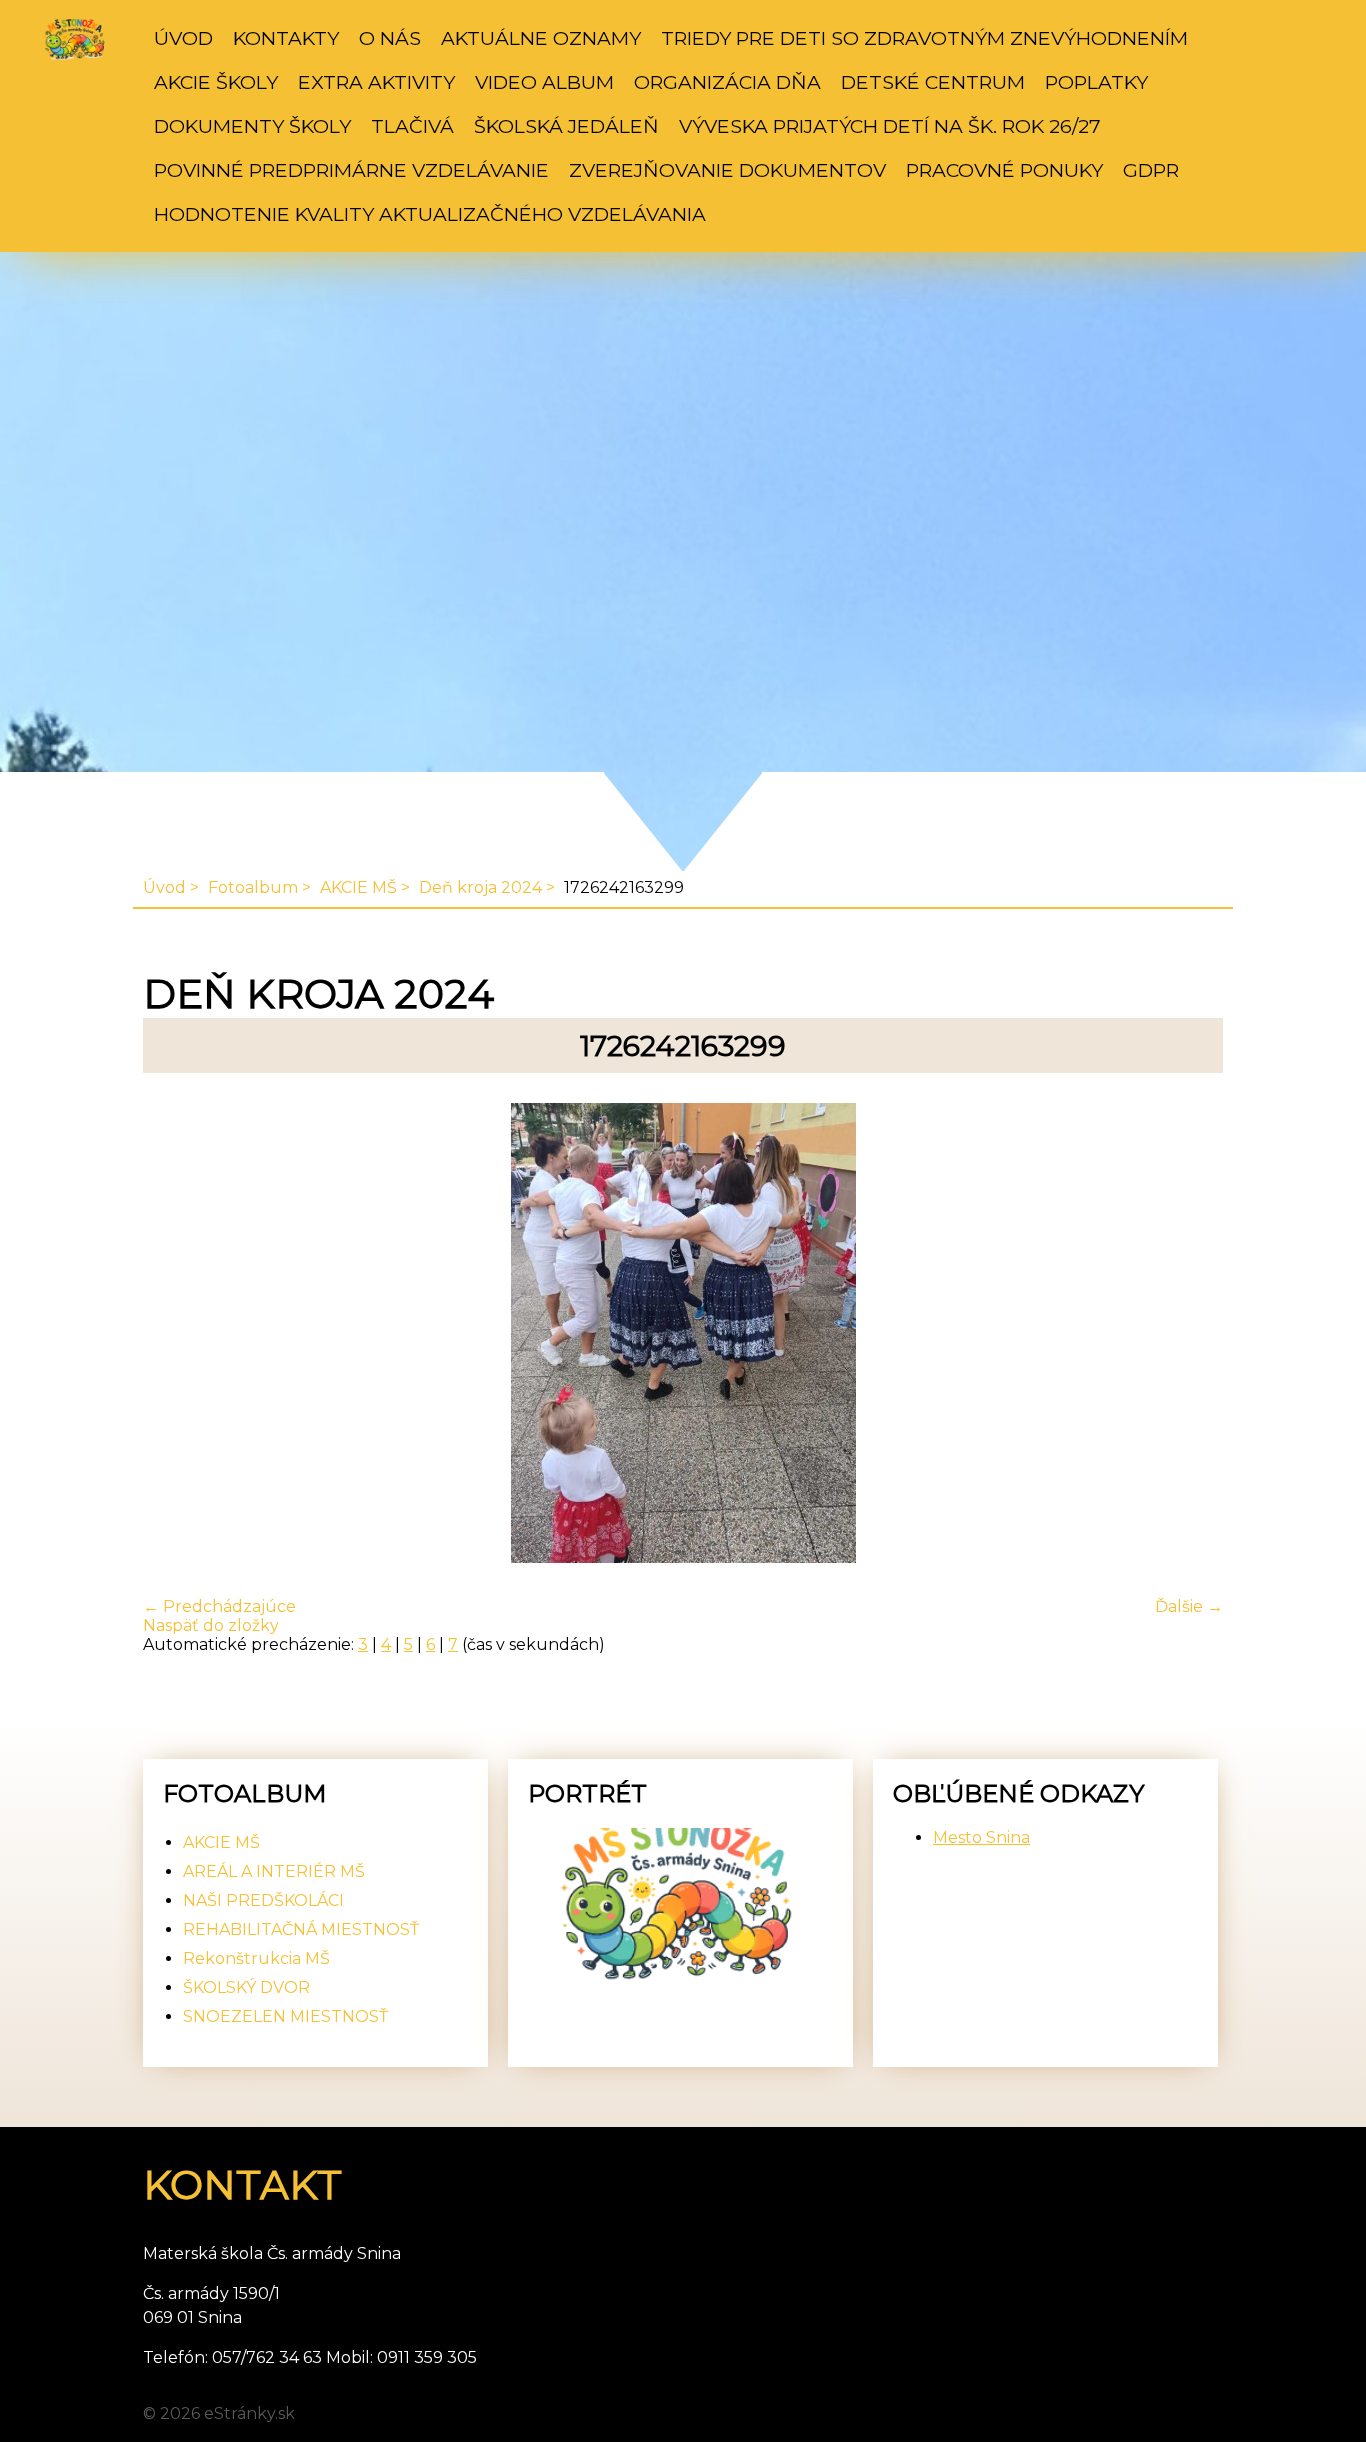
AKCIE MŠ (358, 887)
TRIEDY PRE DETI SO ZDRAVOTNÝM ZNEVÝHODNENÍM (924, 38)
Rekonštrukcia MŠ (256, 1958)
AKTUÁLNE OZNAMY (541, 38)
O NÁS (390, 38)
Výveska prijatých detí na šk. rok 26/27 (890, 126)
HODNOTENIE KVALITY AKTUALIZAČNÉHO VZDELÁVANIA (430, 214)
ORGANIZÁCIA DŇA (727, 82)
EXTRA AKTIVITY (376, 82)
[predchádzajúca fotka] (175, 1335)
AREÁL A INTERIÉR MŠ (274, 1871)
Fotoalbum (253, 887)
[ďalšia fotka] (1190, 1335)
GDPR (1151, 170)
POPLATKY (1096, 82)
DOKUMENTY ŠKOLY (252, 126)
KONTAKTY (286, 38)
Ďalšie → (1189, 1606)
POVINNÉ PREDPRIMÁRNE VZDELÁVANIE (351, 170)
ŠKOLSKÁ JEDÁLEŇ (566, 126)
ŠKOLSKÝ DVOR (246, 1987)
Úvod (183, 38)
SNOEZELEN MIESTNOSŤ (285, 2016)
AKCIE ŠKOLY (216, 82)
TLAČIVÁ (412, 126)
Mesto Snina (981, 1837)
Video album (544, 82)
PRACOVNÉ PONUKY (1004, 170)
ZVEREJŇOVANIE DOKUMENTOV (727, 170)
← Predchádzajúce (219, 1606)
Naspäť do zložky (211, 1625)
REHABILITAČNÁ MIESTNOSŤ (301, 1929)
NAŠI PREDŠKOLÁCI (263, 1900)
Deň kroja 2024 (480, 887)
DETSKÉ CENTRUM (933, 82)
